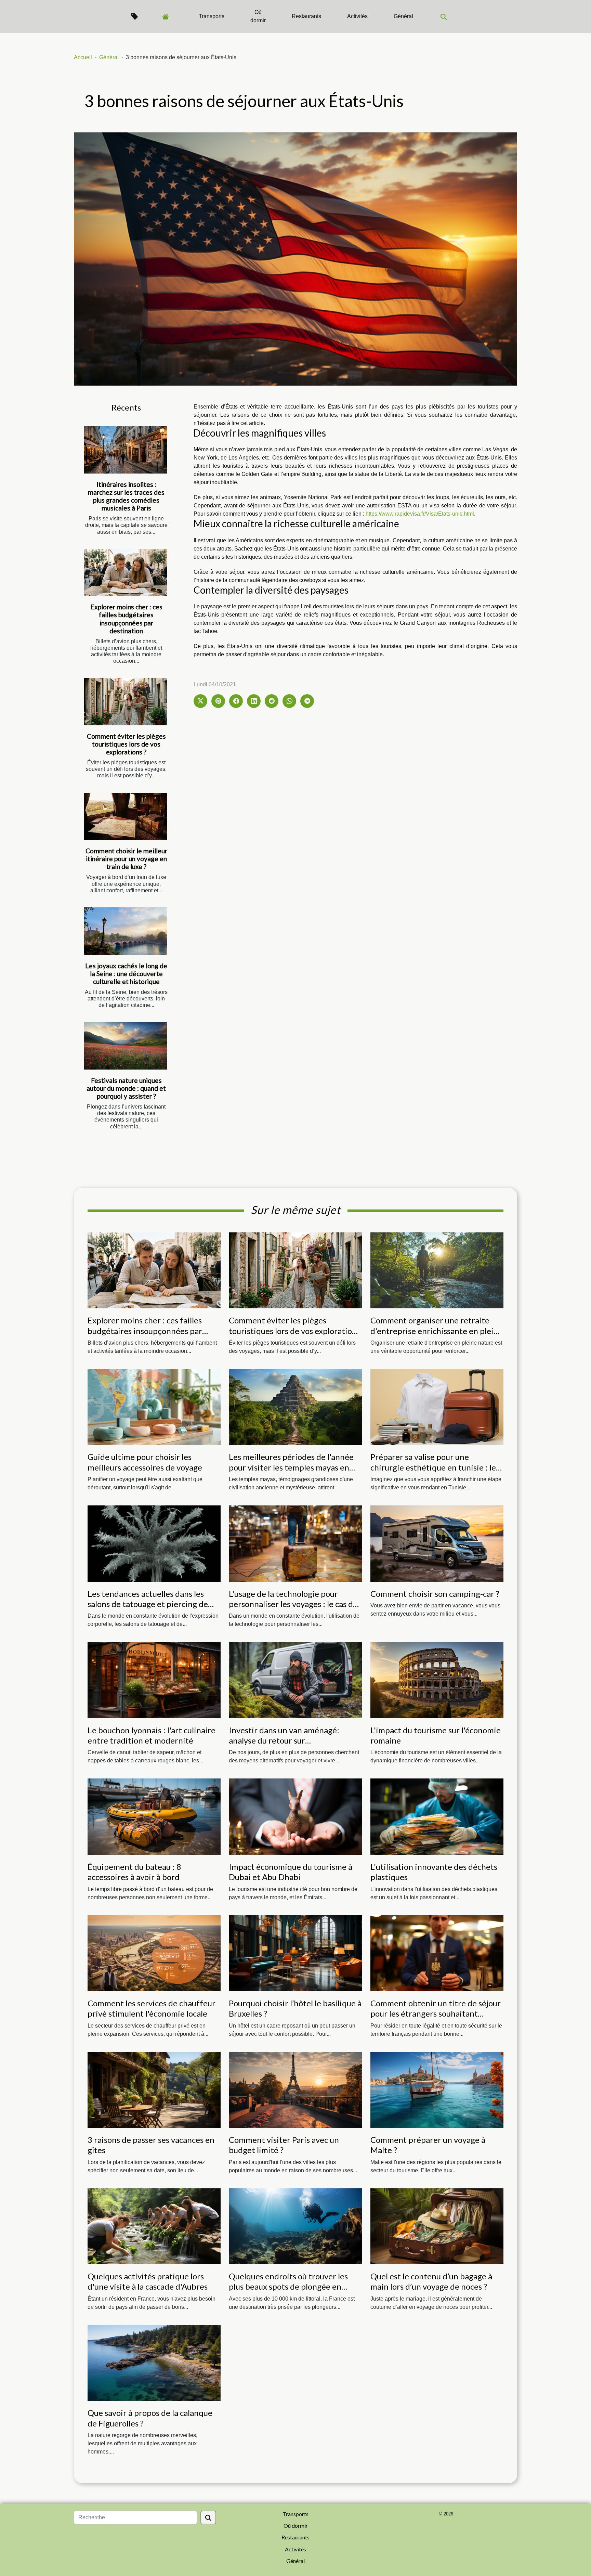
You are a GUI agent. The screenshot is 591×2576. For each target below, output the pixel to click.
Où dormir (258, 16)
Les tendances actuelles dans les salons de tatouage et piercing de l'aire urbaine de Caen (148, 1604)
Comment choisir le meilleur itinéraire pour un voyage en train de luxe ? (126, 859)
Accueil (83, 57)
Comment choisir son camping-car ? (435, 1594)
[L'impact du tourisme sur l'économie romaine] (437, 1680)
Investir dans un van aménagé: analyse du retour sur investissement (284, 1740)
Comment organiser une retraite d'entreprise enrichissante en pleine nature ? (437, 1331)
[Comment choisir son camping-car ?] (437, 1543)
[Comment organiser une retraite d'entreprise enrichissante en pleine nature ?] (437, 1270)
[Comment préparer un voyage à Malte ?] (437, 2089)
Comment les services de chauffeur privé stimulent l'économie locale (152, 2008)
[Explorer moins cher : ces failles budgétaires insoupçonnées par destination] (126, 573)
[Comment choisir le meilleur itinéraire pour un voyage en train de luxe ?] (126, 817)
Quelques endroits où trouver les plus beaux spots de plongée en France (288, 2287)
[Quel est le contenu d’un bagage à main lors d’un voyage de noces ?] (437, 2226)
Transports (212, 16)
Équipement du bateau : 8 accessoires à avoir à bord (134, 1872)
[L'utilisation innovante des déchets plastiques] (437, 1816)
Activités (357, 16)
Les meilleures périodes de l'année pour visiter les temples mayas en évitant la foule (291, 1467)
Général (403, 16)
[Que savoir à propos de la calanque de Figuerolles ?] (154, 2362)
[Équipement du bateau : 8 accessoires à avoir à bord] (154, 1816)
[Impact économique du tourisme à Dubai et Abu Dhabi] (295, 1816)
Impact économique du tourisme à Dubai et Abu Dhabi (291, 1872)
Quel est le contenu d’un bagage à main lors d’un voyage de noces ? (431, 2281)
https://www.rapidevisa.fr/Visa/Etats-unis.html (420, 514)
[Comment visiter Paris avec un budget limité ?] (295, 2089)
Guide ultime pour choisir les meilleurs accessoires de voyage (145, 1462)
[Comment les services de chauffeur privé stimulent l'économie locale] (154, 1953)
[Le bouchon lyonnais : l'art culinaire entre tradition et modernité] (154, 1680)
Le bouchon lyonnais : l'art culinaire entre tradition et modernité (152, 1735)
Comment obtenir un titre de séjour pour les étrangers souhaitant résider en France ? (436, 2014)
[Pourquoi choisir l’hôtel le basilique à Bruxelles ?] (295, 1953)
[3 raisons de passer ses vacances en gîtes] (154, 2089)
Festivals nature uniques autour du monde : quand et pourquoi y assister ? (126, 1088)
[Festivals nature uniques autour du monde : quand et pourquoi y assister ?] (126, 1046)
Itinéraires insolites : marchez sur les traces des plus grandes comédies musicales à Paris (126, 496)
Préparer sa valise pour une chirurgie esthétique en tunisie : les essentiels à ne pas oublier (435, 1467)
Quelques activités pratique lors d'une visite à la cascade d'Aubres (148, 2281)
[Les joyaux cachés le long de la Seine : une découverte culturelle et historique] (126, 931)
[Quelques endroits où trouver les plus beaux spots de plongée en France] (295, 2226)
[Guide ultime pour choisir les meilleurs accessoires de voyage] (154, 1406)
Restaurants (306, 16)
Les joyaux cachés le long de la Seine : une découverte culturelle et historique (126, 974)
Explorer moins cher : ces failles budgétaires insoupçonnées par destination (126, 619)
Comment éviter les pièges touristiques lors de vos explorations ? (126, 744)
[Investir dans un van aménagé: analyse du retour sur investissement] (295, 1680)
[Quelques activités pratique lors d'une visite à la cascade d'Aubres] (154, 2226)
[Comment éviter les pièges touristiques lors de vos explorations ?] (126, 702)
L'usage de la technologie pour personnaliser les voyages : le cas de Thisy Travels (293, 1604)
